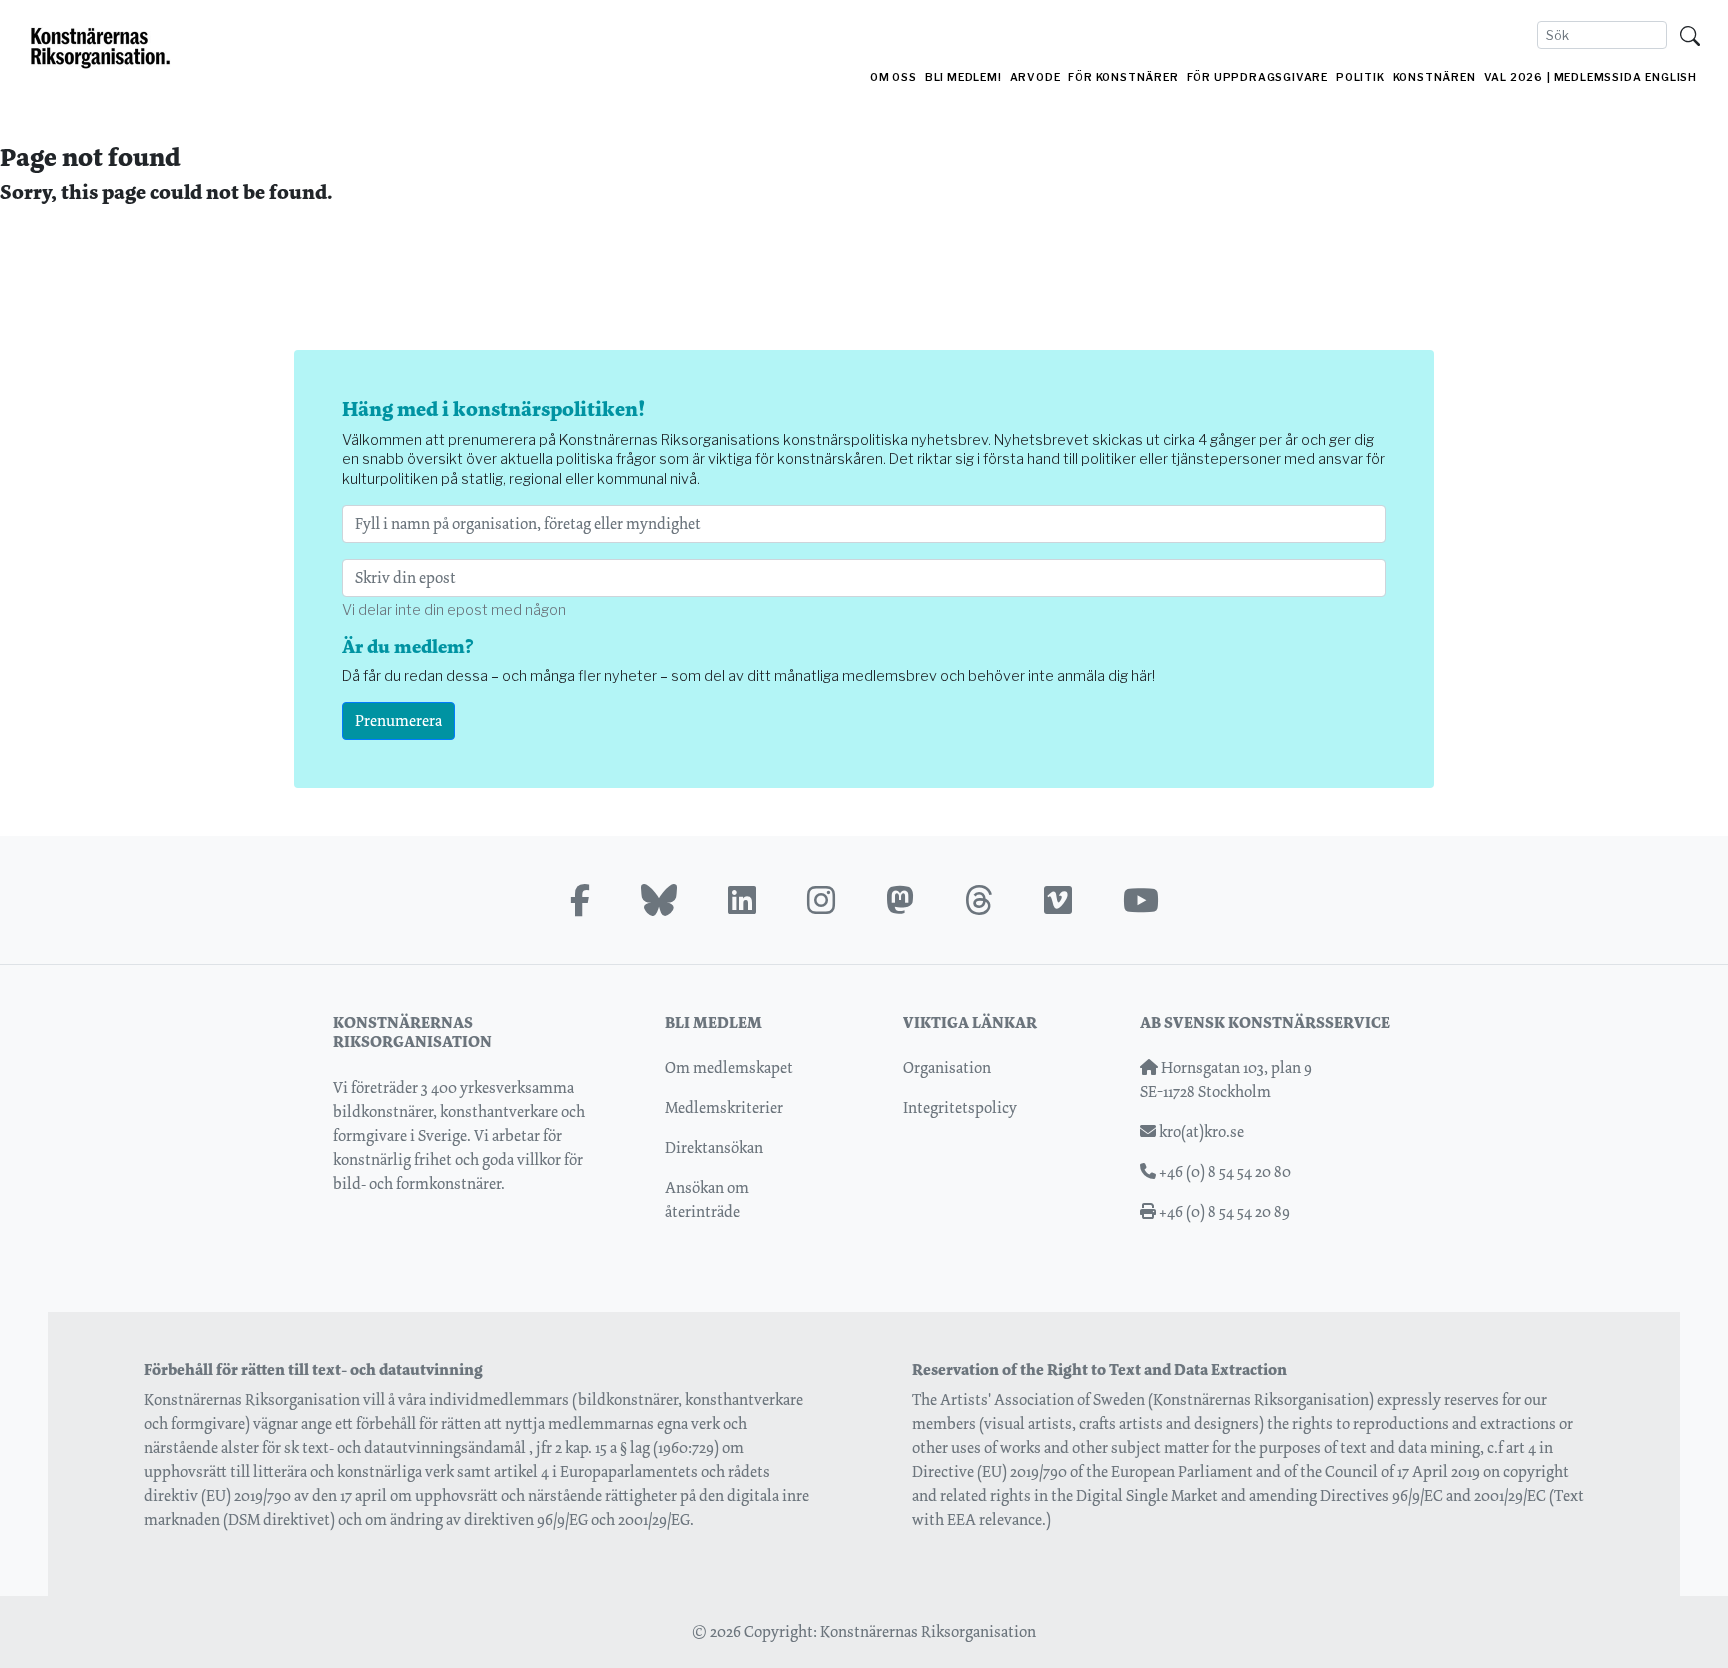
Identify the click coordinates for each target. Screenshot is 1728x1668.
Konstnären (1434, 77)
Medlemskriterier (724, 1107)
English (1671, 77)
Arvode (1035, 77)
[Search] (1690, 35)
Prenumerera (398, 720)
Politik (1360, 77)
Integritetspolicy (960, 1107)
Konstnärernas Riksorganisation (928, 1631)
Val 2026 (1513, 77)
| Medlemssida (1594, 77)
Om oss (893, 77)
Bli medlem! (963, 77)
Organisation (947, 1067)
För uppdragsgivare (1257, 77)
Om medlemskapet (729, 1067)
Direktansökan (714, 1147)
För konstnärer (1123, 77)
